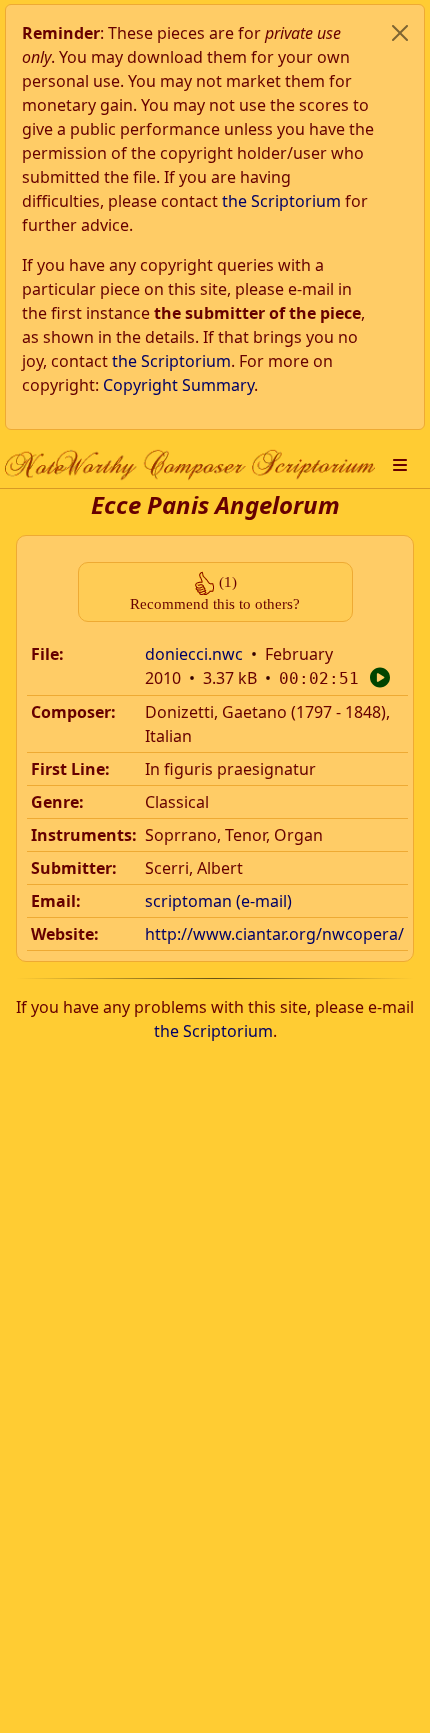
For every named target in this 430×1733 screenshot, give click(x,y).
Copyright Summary (178, 385)
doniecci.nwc (194, 654)
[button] (400, 465)
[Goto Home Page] (190, 464)
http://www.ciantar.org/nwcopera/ (274, 934)
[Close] (400, 33)
